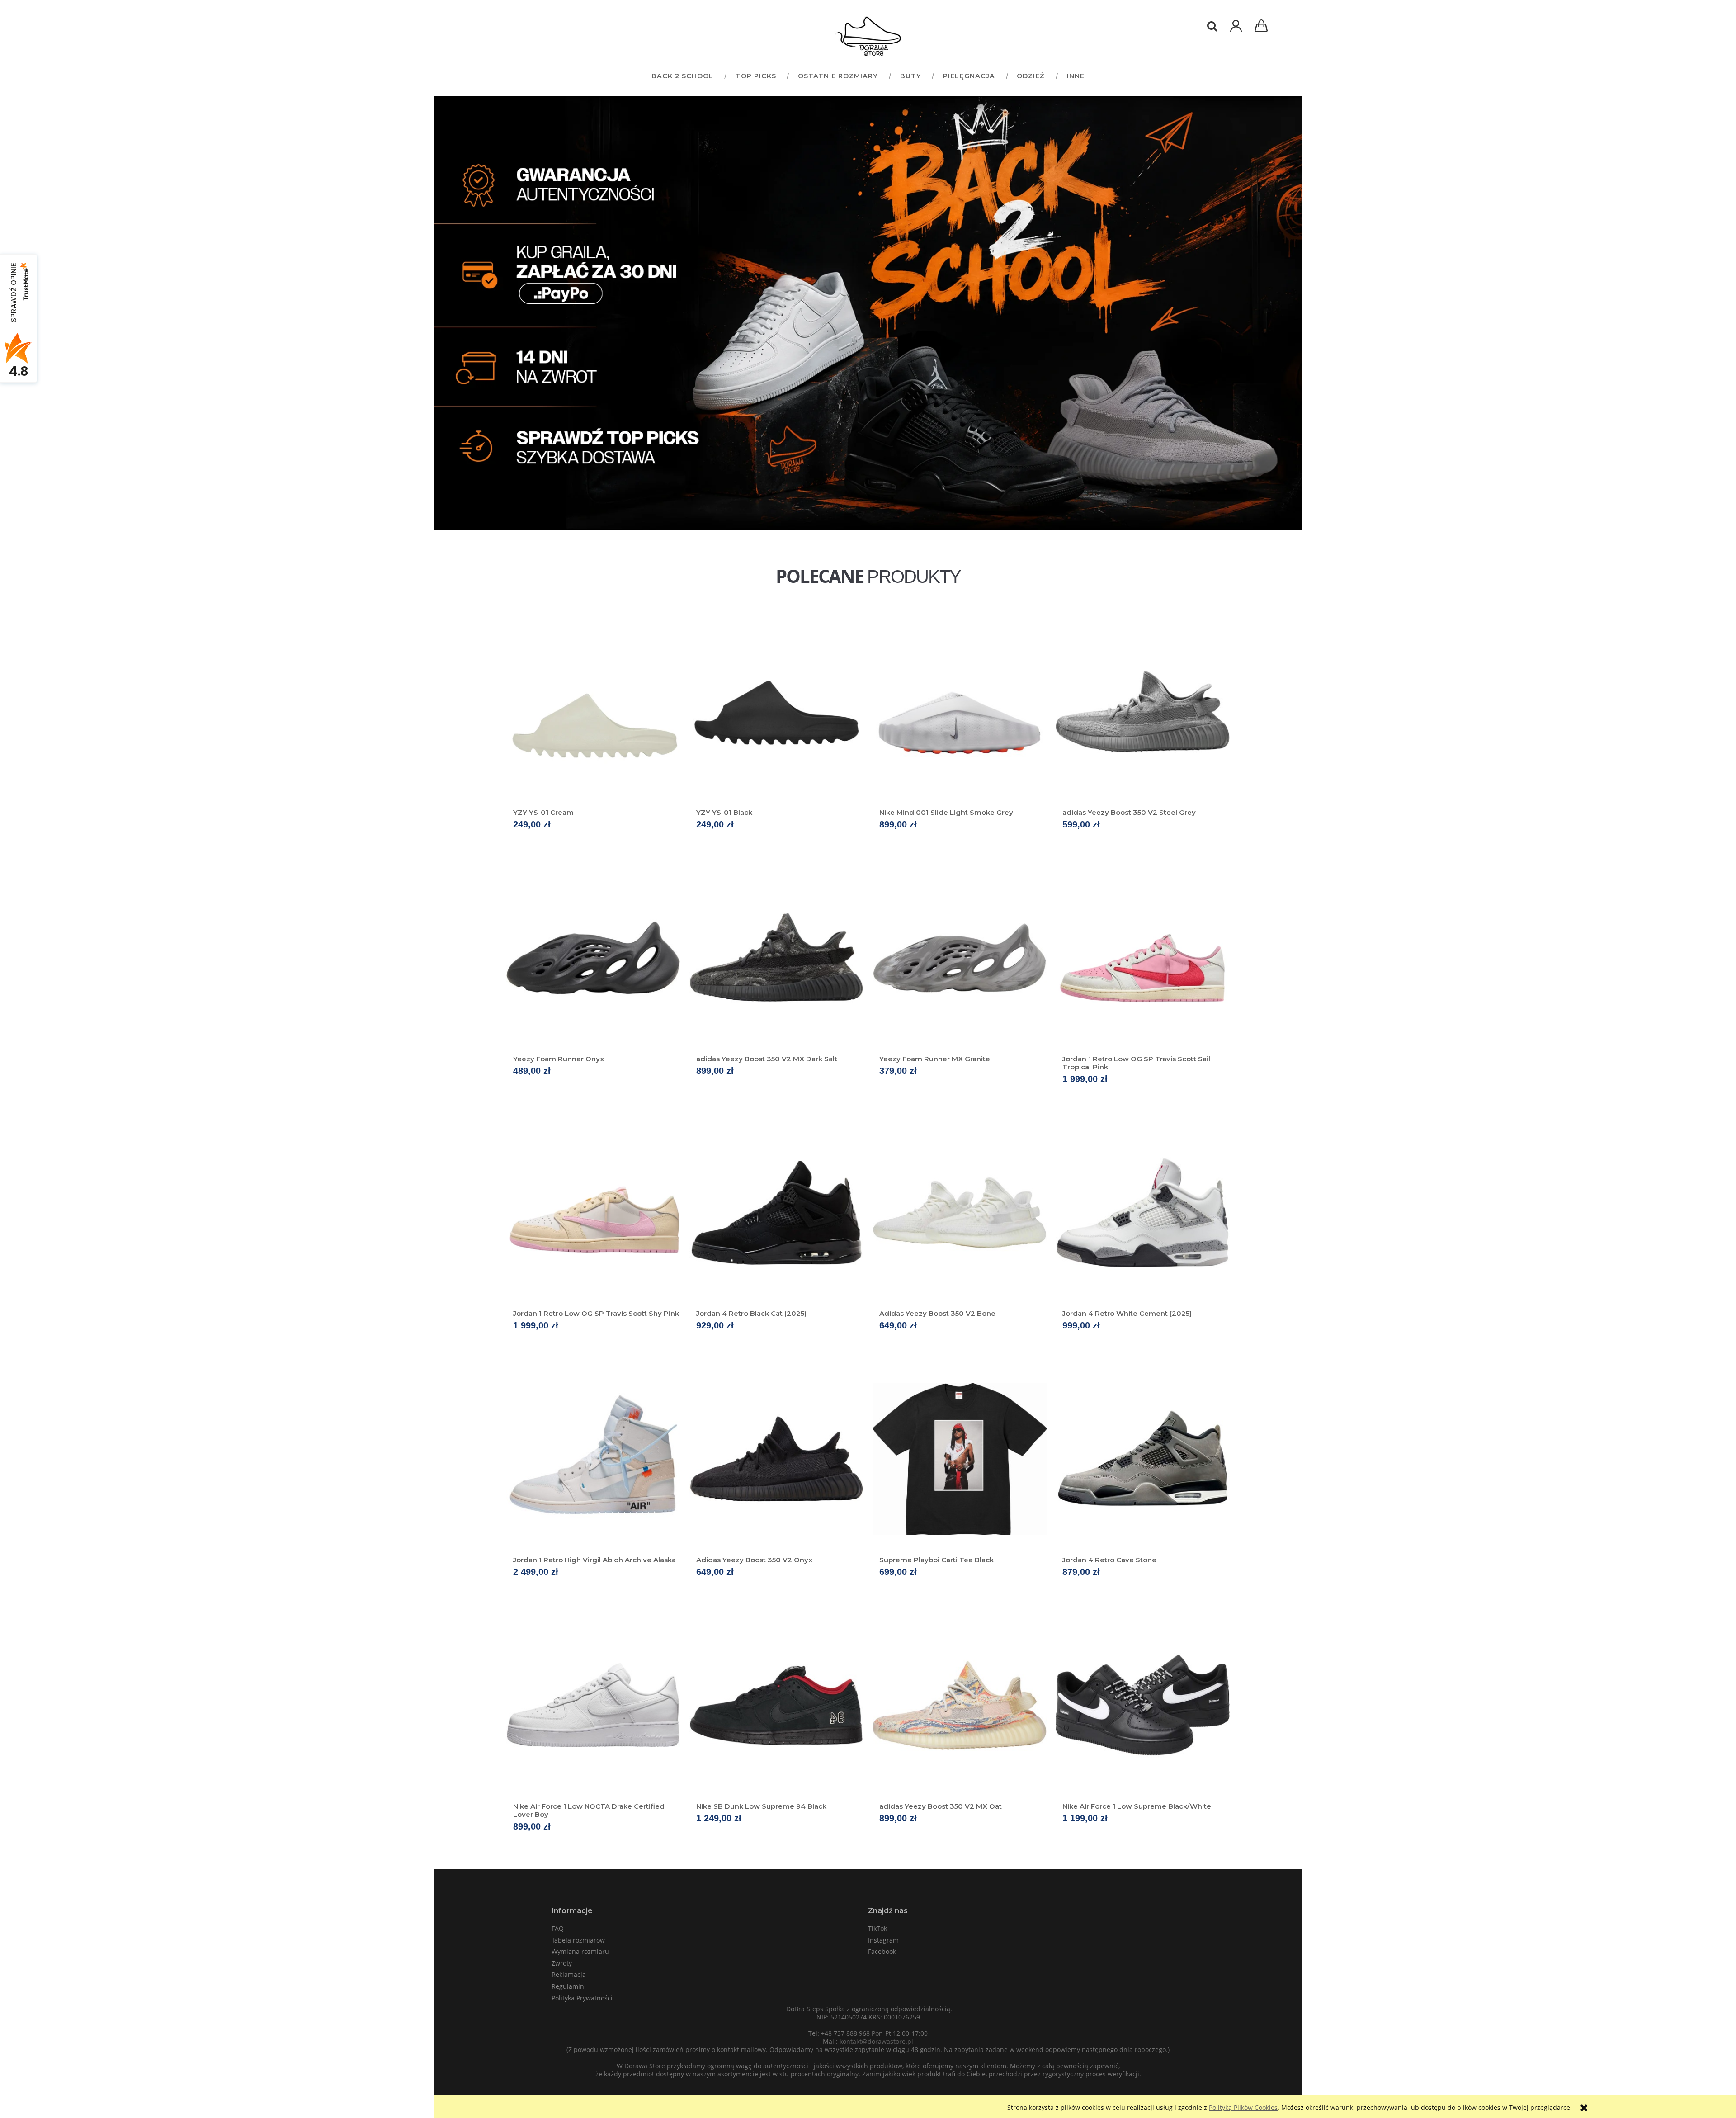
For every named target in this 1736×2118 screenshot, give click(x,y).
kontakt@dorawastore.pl (876, 2041)
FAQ (558, 1928)
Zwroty (562, 1963)
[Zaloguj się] (1236, 31)
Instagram (883, 1940)
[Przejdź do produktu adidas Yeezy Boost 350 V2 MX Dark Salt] (776, 958)
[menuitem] (682, 76)
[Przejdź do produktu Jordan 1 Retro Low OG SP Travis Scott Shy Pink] (593, 1212)
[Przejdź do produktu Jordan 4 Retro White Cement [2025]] (1143, 1212)
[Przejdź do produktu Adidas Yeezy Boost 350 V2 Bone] (960, 1212)
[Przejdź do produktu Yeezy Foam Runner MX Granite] (960, 958)
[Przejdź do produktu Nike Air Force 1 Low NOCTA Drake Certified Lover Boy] (593, 1705)
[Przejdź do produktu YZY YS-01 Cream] (593, 711)
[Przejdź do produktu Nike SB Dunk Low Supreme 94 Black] (776, 1705)
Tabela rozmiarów (578, 1940)
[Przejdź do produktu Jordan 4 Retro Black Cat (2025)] (776, 1212)
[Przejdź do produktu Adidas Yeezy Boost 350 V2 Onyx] (776, 1459)
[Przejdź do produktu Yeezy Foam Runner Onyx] (593, 958)
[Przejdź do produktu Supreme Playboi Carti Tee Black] (960, 1459)
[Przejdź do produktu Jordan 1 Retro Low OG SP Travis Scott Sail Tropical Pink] (1143, 958)
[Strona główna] (868, 36)
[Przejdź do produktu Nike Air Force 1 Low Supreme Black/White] (1143, 1705)
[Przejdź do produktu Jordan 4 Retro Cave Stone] (1143, 1459)
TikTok (877, 1928)
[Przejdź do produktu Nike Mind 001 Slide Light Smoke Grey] (960, 711)
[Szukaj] (1212, 26)
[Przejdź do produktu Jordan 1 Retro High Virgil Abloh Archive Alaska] (593, 1459)
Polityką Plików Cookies (1243, 2107)
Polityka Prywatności (582, 1998)
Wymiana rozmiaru (580, 1951)
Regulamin (568, 1986)
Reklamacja (569, 1974)
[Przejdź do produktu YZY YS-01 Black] (776, 711)
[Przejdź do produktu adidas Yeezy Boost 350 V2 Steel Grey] (1143, 711)
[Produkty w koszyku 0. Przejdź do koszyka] (1263, 27)
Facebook (882, 1951)
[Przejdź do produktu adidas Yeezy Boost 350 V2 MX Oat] (960, 1705)
